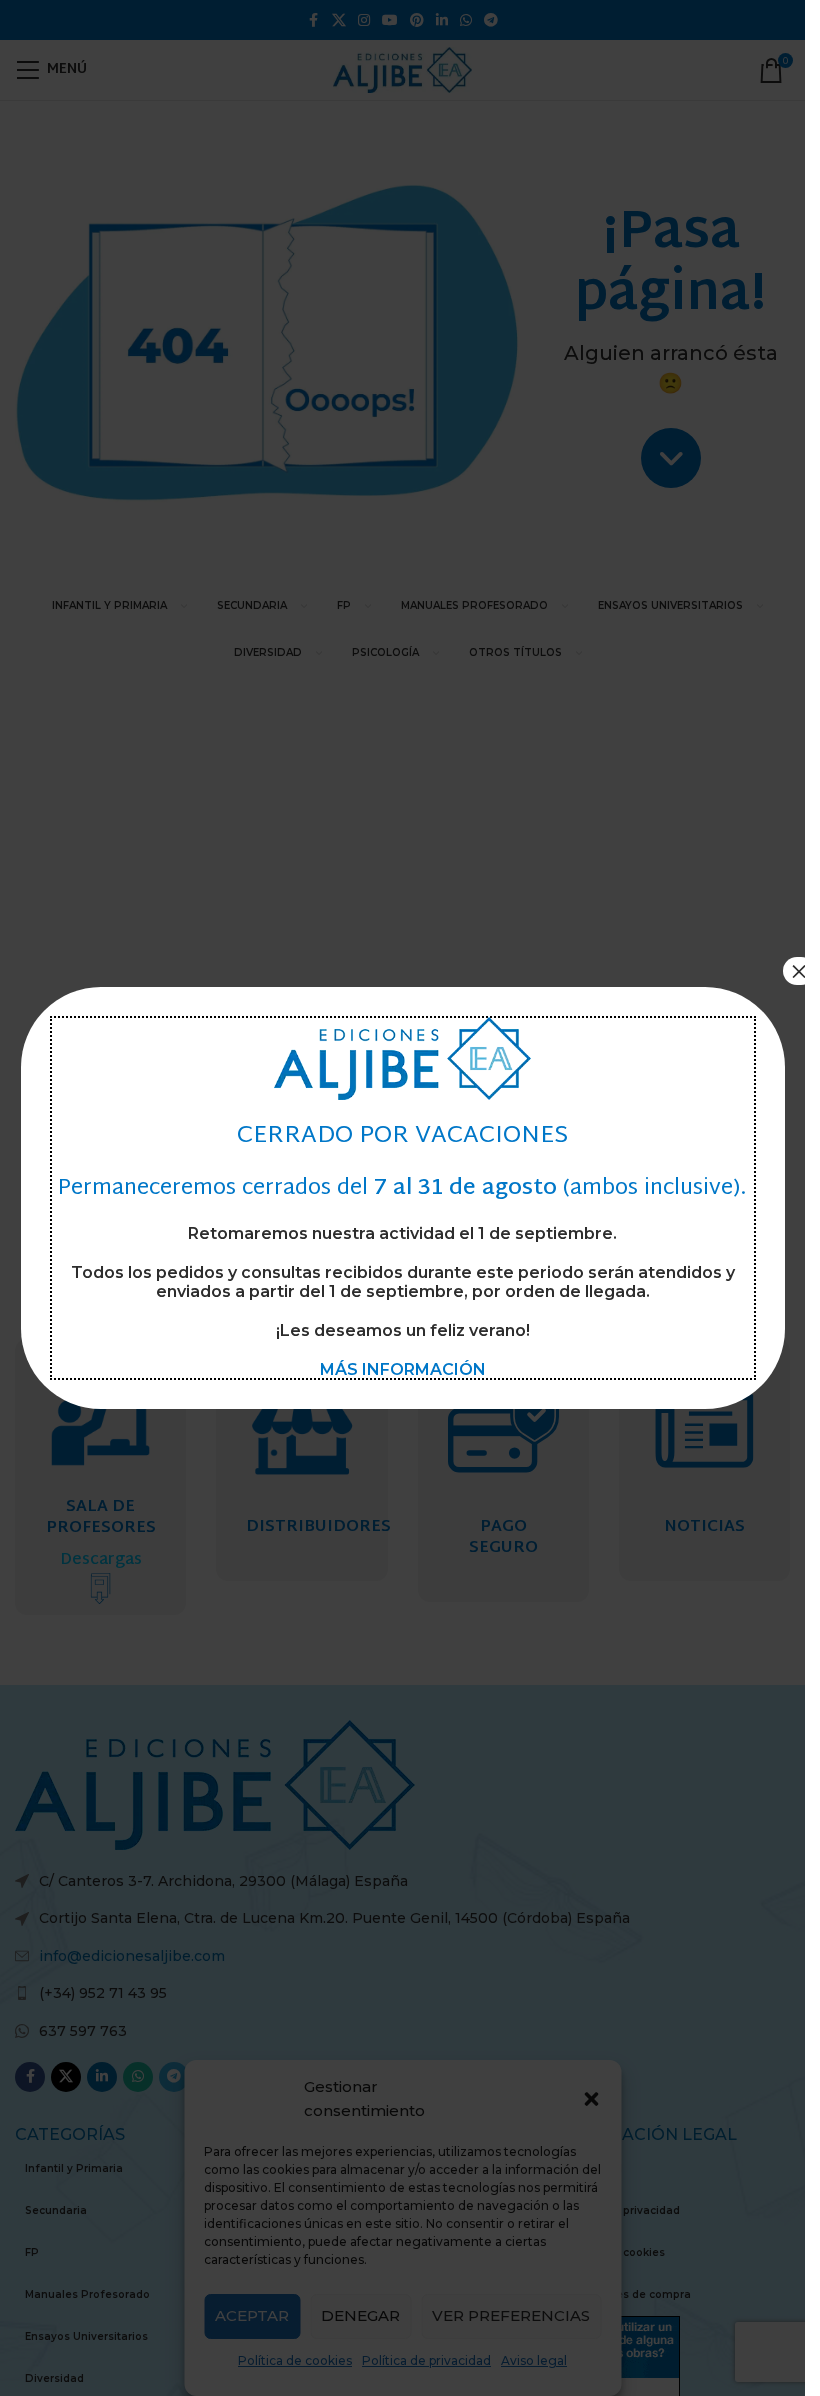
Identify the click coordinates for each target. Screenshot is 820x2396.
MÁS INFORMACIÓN (403, 1369)
